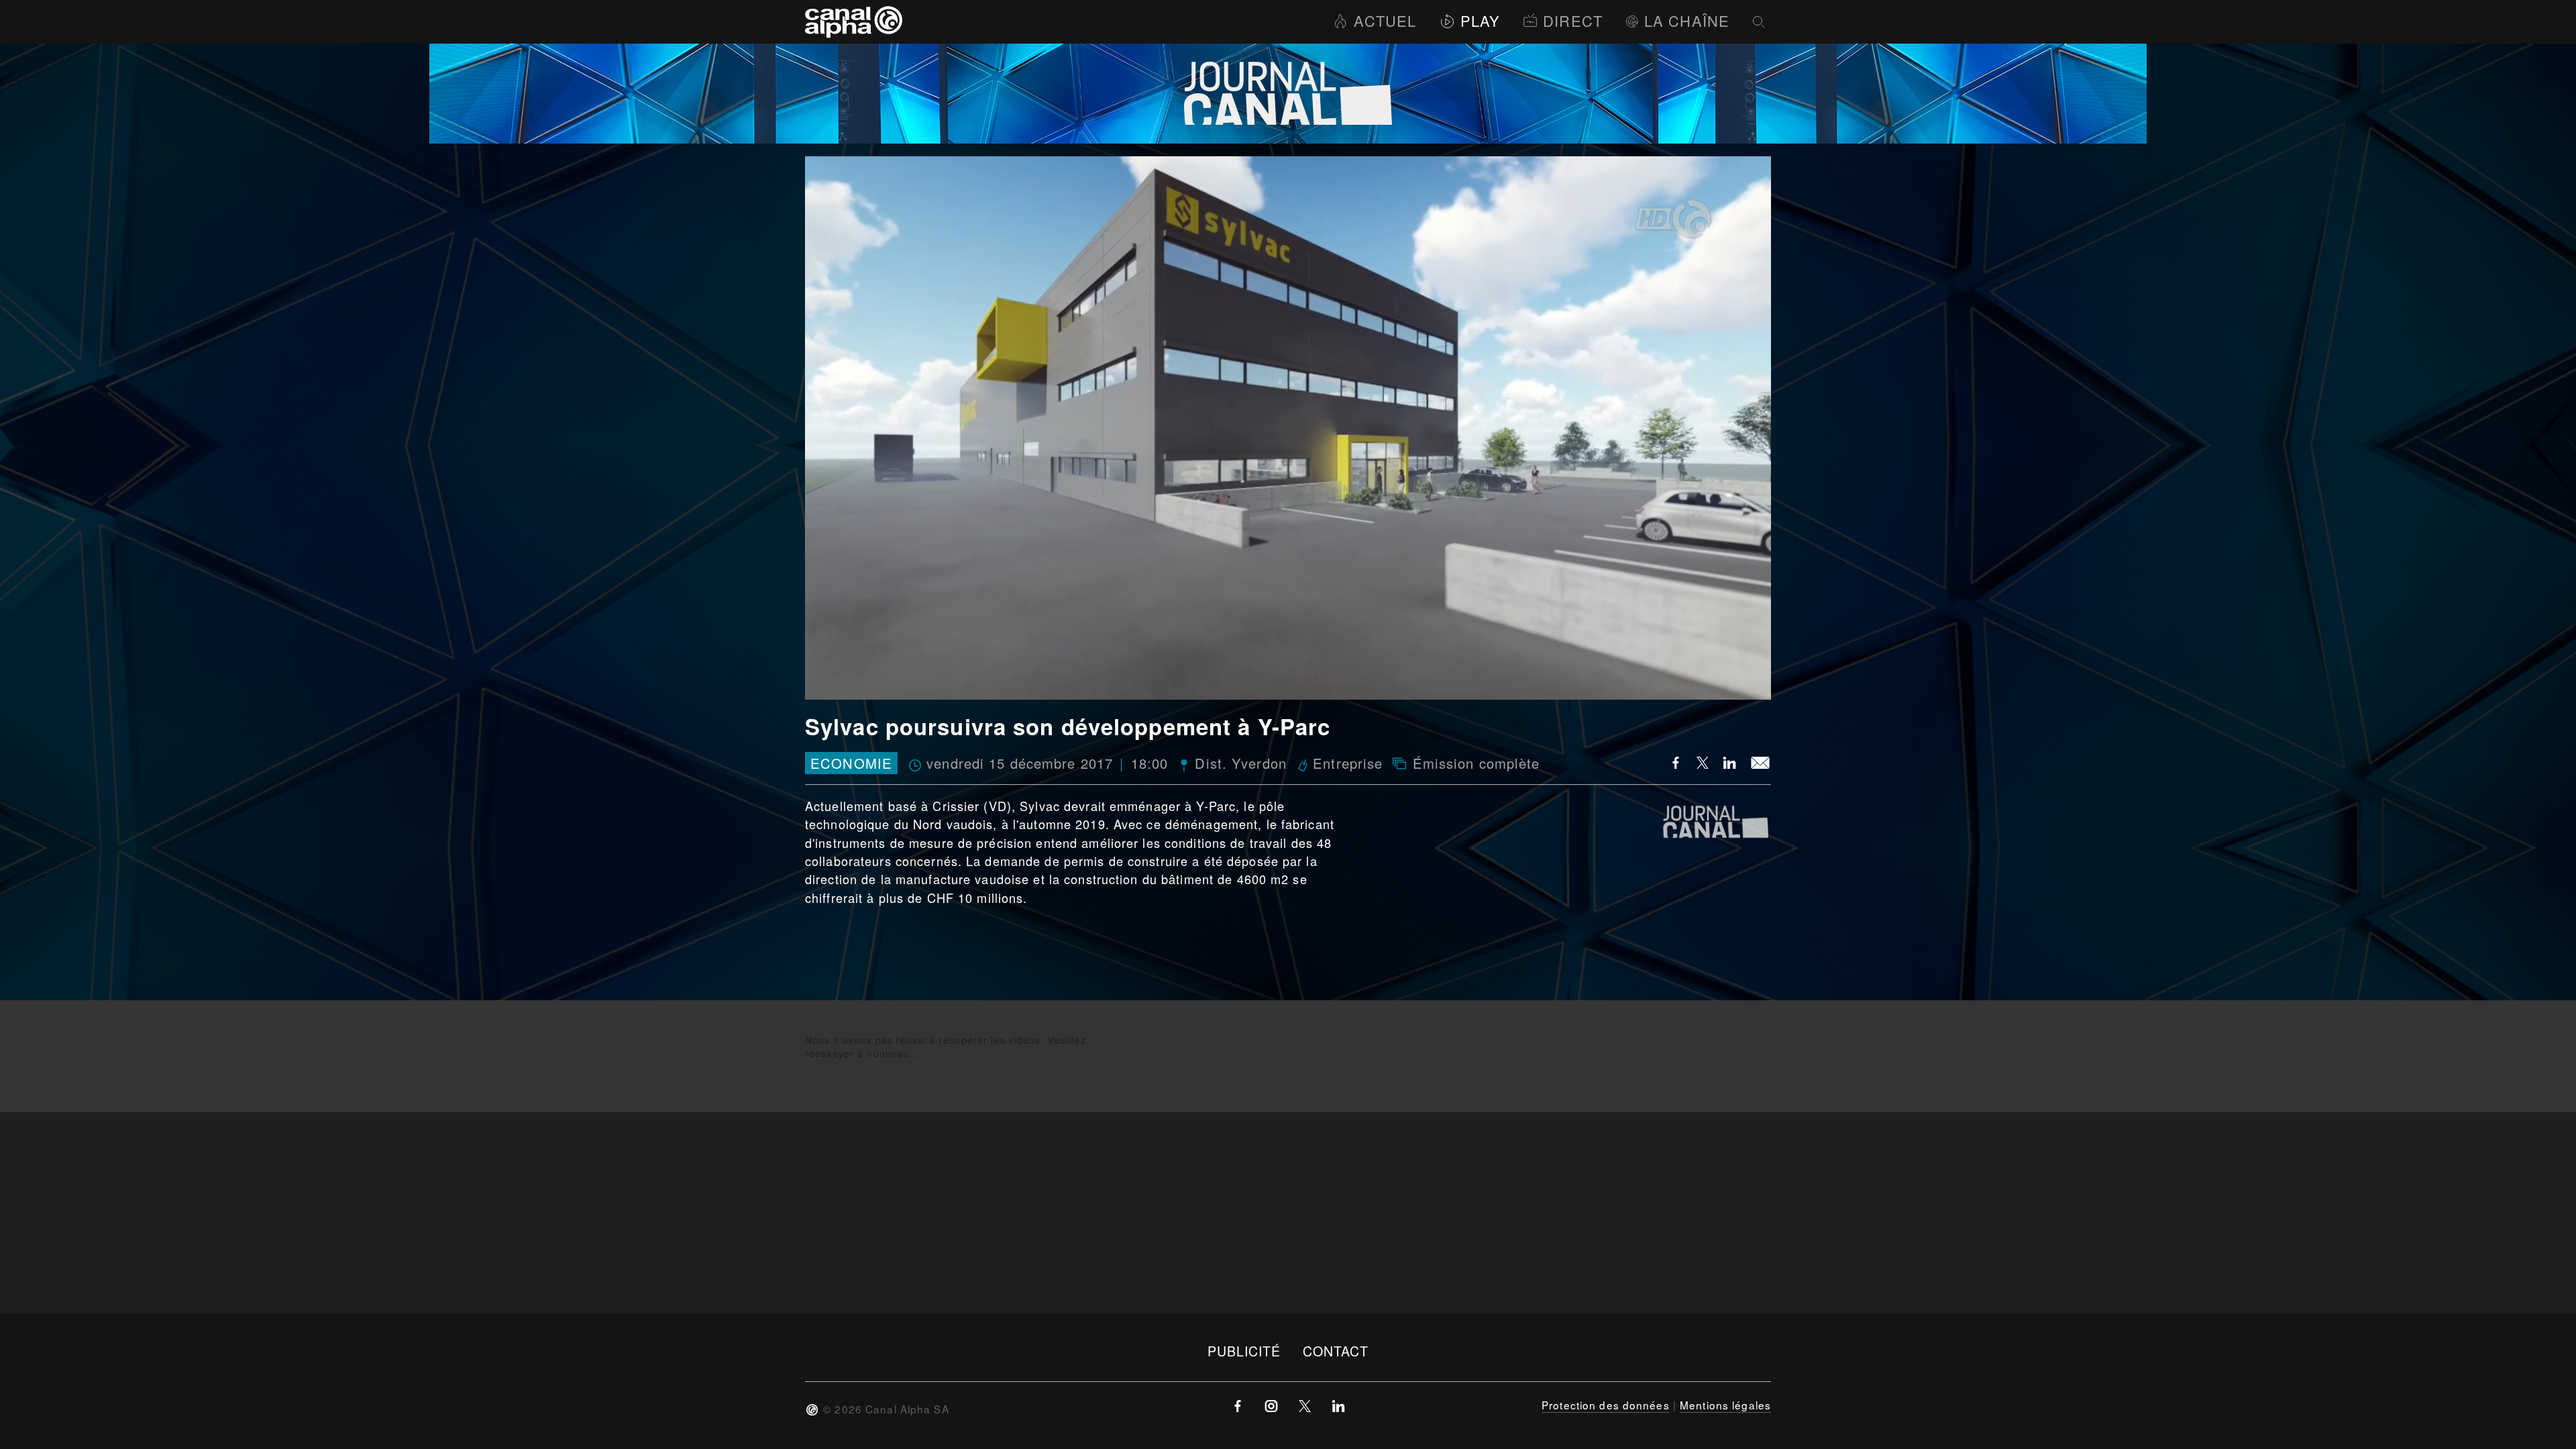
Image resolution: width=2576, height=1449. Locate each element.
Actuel (1385, 20)
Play (1480, 20)
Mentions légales (1725, 1405)
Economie (851, 763)
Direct (1573, 20)
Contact (1336, 1351)
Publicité (1244, 1351)
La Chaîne (1687, 20)
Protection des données (1606, 1405)
